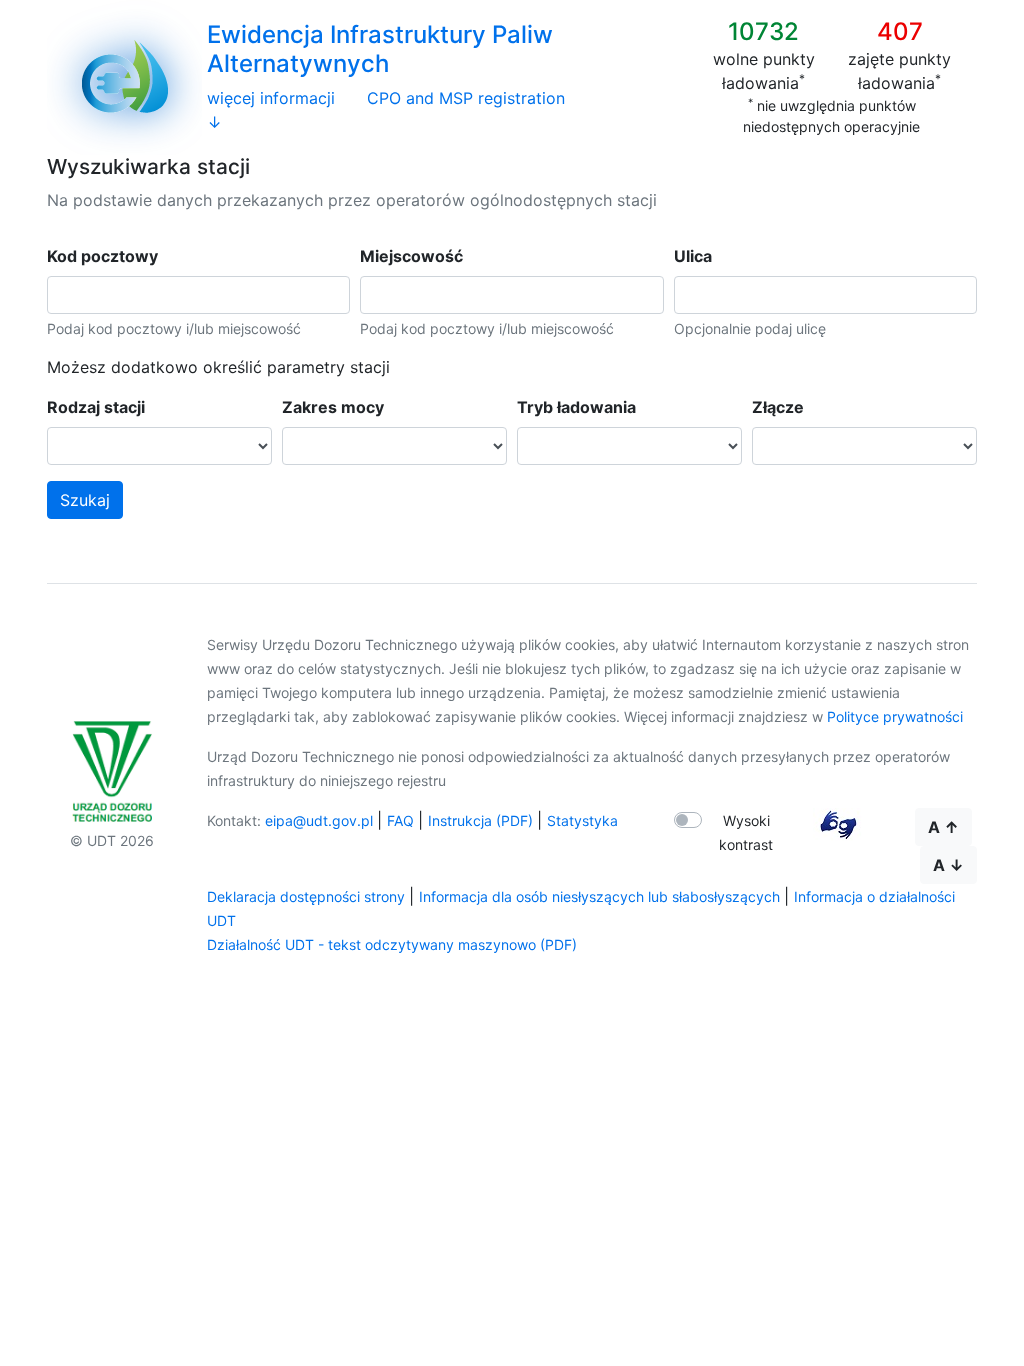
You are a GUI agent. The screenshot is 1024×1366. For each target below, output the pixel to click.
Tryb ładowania (576, 407)
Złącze (778, 407)
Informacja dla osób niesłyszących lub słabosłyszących (599, 896)
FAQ (400, 820)
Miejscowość (411, 256)
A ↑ (943, 827)
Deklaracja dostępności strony (306, 896)
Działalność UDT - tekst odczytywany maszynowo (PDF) (392, 944)
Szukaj (85, 500)
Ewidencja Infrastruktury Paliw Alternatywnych (380, 49)
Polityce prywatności (895, 716)
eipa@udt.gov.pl (319, 820)
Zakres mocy (333, 407)
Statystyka (582, 820)
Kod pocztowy (102, 256)
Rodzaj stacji (96, 407)
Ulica (693, 256)
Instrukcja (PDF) (480, 820)
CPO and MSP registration (466, 98)
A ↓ (948, 865)
